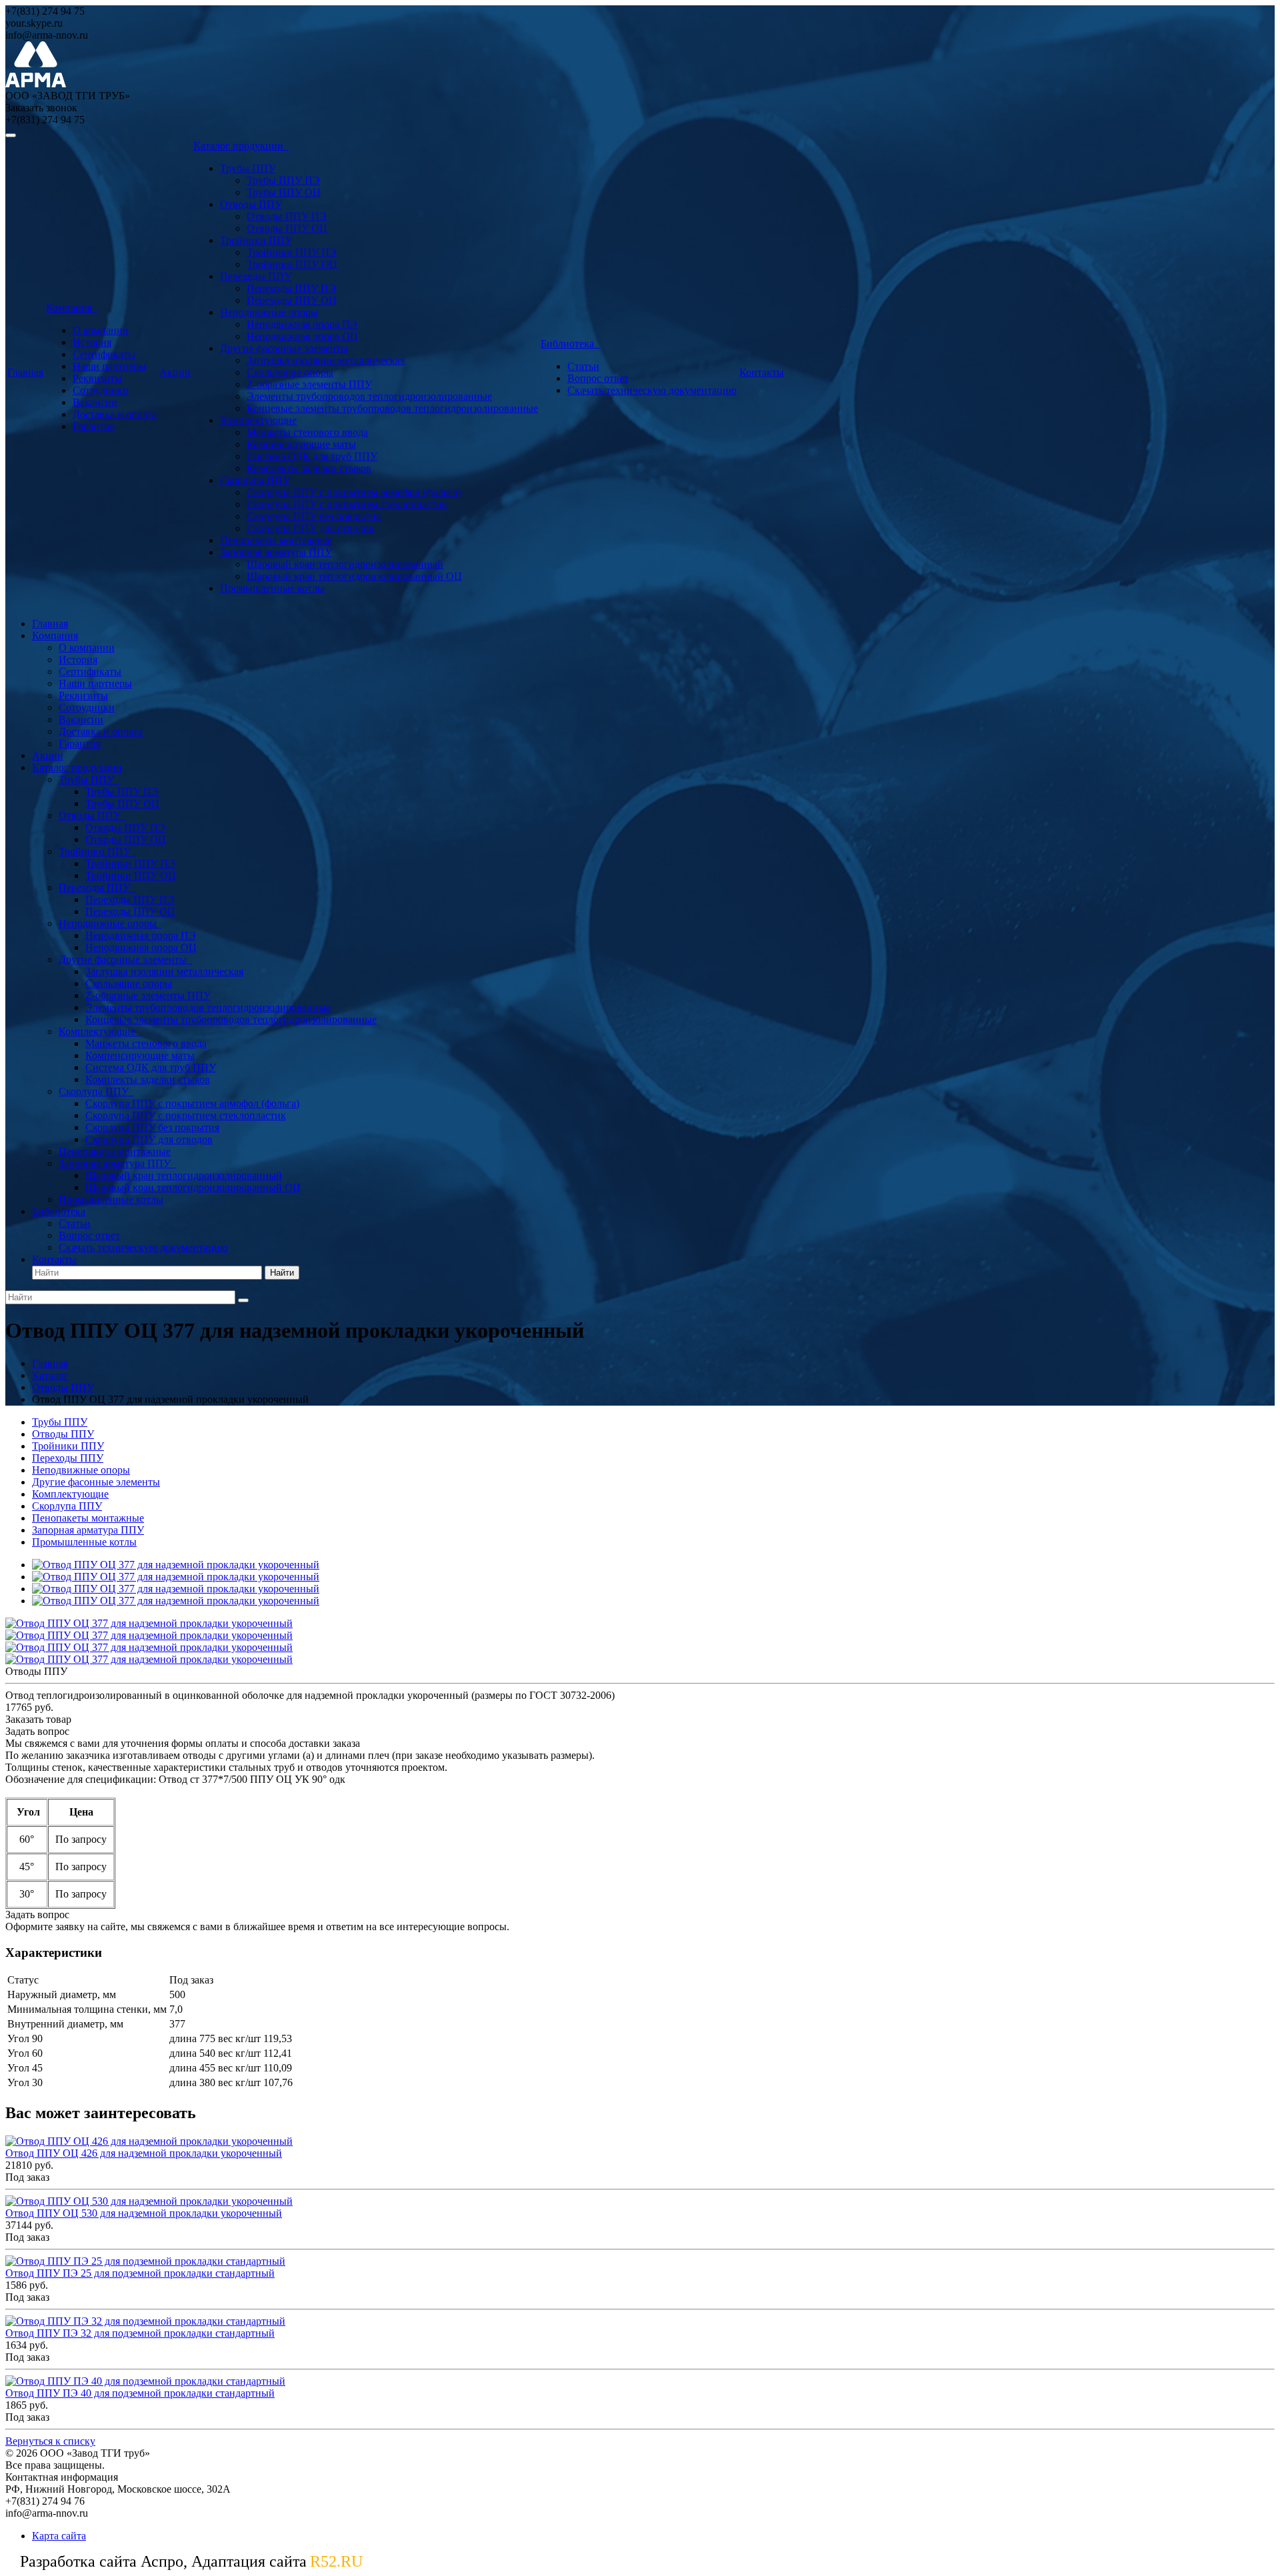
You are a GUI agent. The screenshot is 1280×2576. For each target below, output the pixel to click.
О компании (101, 330)
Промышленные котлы (272, 588)
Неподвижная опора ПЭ (302, 324)
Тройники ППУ (256, 240)
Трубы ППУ (248, 168)
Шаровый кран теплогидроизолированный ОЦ (354, 576)
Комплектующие (258, 420)
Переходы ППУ (256, 276)
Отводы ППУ (251, 204)
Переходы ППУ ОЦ (292, 300)
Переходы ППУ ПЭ (291, 288)
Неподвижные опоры (269, 312)
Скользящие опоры (290, 372)
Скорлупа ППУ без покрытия (314, 516)
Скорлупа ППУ (255, 480)
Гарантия (94, 426)
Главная (25, 372)
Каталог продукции (241, 146)
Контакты (762, 372)
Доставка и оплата (115, 414)
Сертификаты (104, 354)
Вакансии (95, 402)
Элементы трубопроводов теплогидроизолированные (369, 396)
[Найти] (243, 1300)
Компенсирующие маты (301, 444)
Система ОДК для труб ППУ (312, 456)
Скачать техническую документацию (652, 390)
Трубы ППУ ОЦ (284, 192)
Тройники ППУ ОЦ (292, 264)
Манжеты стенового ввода (307, 432)
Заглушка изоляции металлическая (326, 360)
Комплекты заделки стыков (309, 468)
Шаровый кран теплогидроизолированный (345, 564)
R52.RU (336, 2561)
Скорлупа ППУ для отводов (310, 528)
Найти (282, 1273)
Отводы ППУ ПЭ (287, 216)
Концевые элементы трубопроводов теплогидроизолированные (392, 408)
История (92, 342)
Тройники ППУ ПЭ (292, 252)
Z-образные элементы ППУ (309, 384)
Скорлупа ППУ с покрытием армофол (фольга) (354, 492)
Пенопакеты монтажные (276, 540)
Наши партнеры (109, 366)
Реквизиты (97, 378)
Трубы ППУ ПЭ (283, 180)
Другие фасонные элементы (284, 348)
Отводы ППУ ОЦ (287, 228)
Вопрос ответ (598, 378)
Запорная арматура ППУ (276, 552)
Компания (72, 308)
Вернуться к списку (50, 2441)
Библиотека (570, 344)
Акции (175, 372)
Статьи (583, 366)
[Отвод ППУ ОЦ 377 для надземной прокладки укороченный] (176, 1565)
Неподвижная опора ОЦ (302, 336)
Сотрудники (101, 390)
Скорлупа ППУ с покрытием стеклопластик (347, 504)
